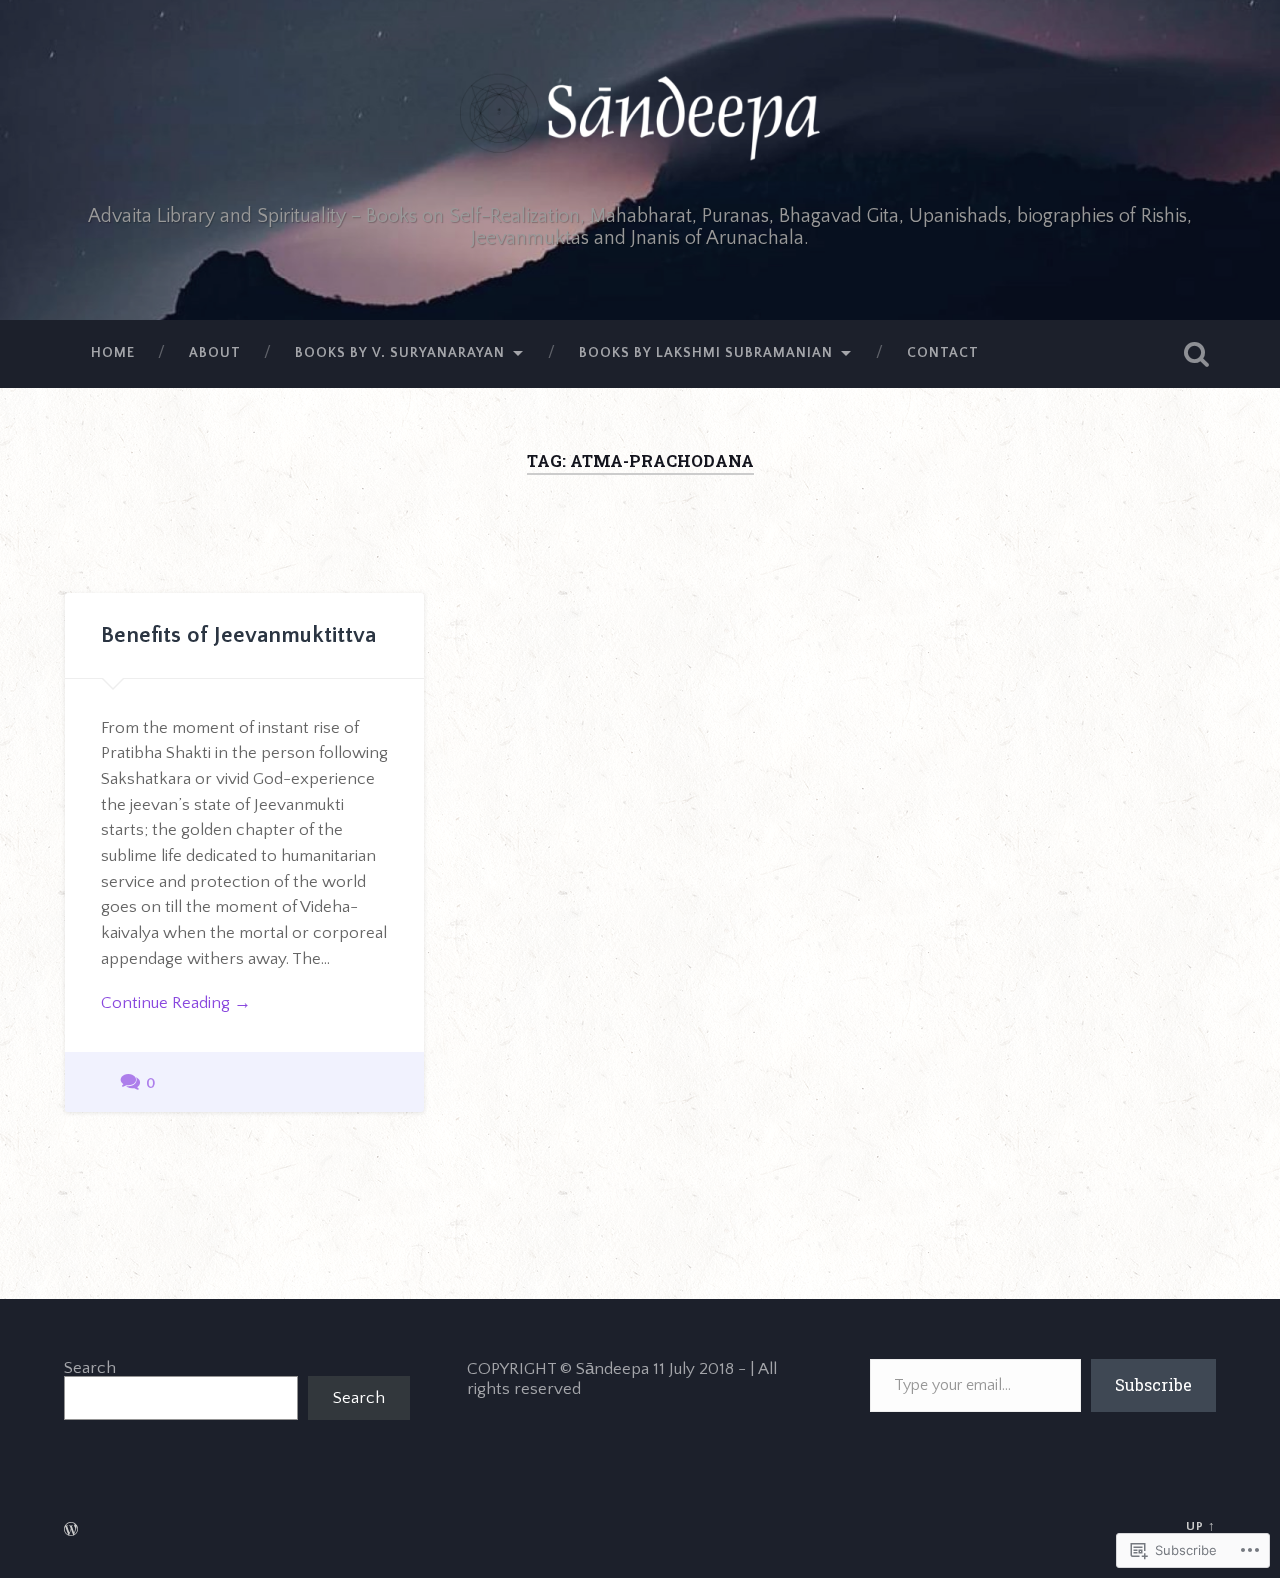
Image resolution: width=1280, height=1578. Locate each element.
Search (90, 1367)
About (215, 353)
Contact (943, 353)
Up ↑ (1201, 1526)
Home (113, 353)
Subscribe (1153, 1384)
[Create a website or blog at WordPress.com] (71, 1531)
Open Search (1196, 354)
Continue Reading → (176, 1002)
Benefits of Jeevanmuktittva (238, 635)
